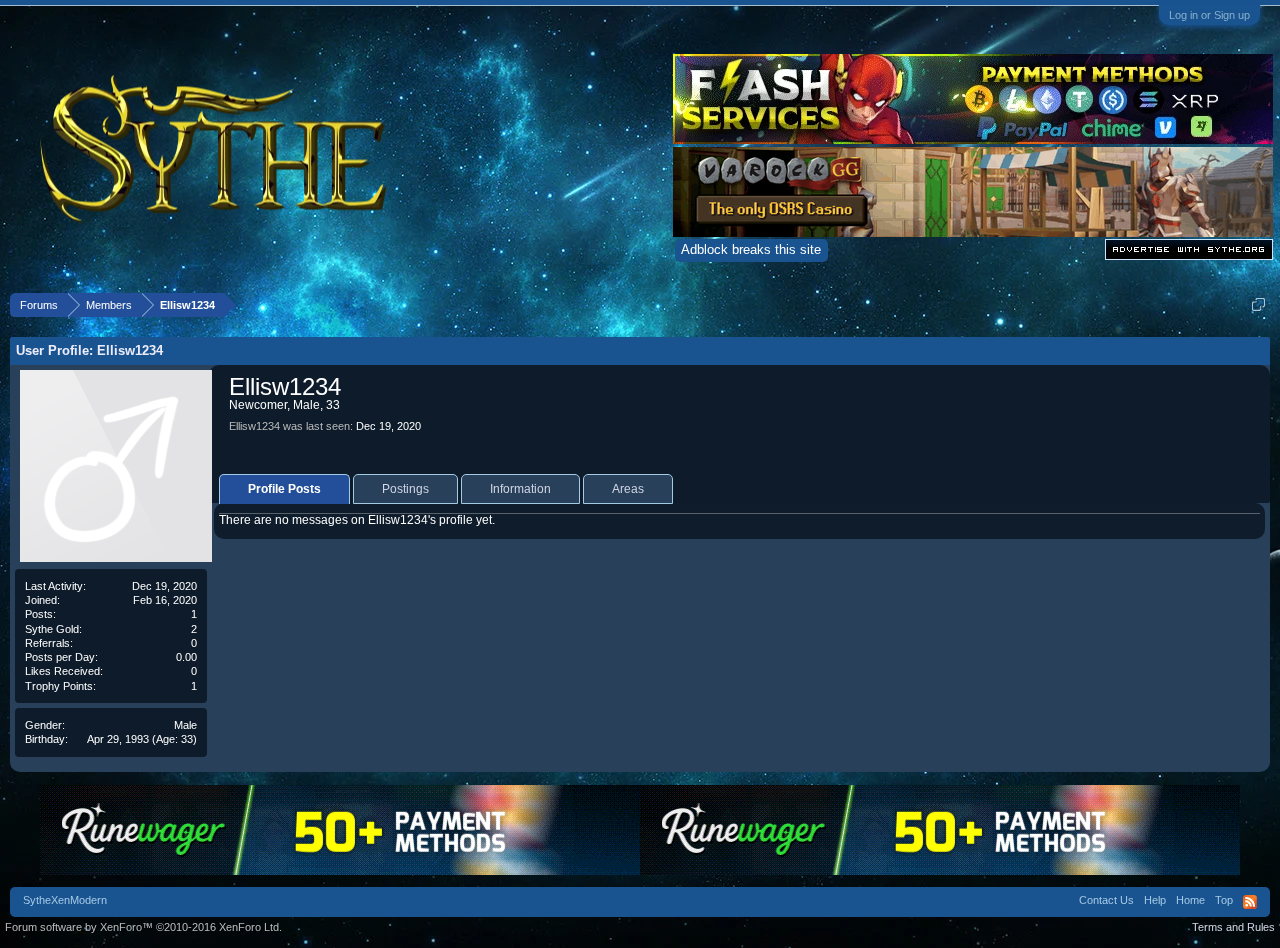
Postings (405, 489)
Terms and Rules (1233, 927)
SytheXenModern (65, 900)
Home (1190, 900)
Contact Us (1106, 900)
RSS (1250, 902)
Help (1155, 900)
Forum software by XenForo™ (143, 927)
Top (1224, 900)
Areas (628, 489)
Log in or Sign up (1209, 15)
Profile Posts (284, 489)
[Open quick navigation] (1258, 304)
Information (520, 489)
